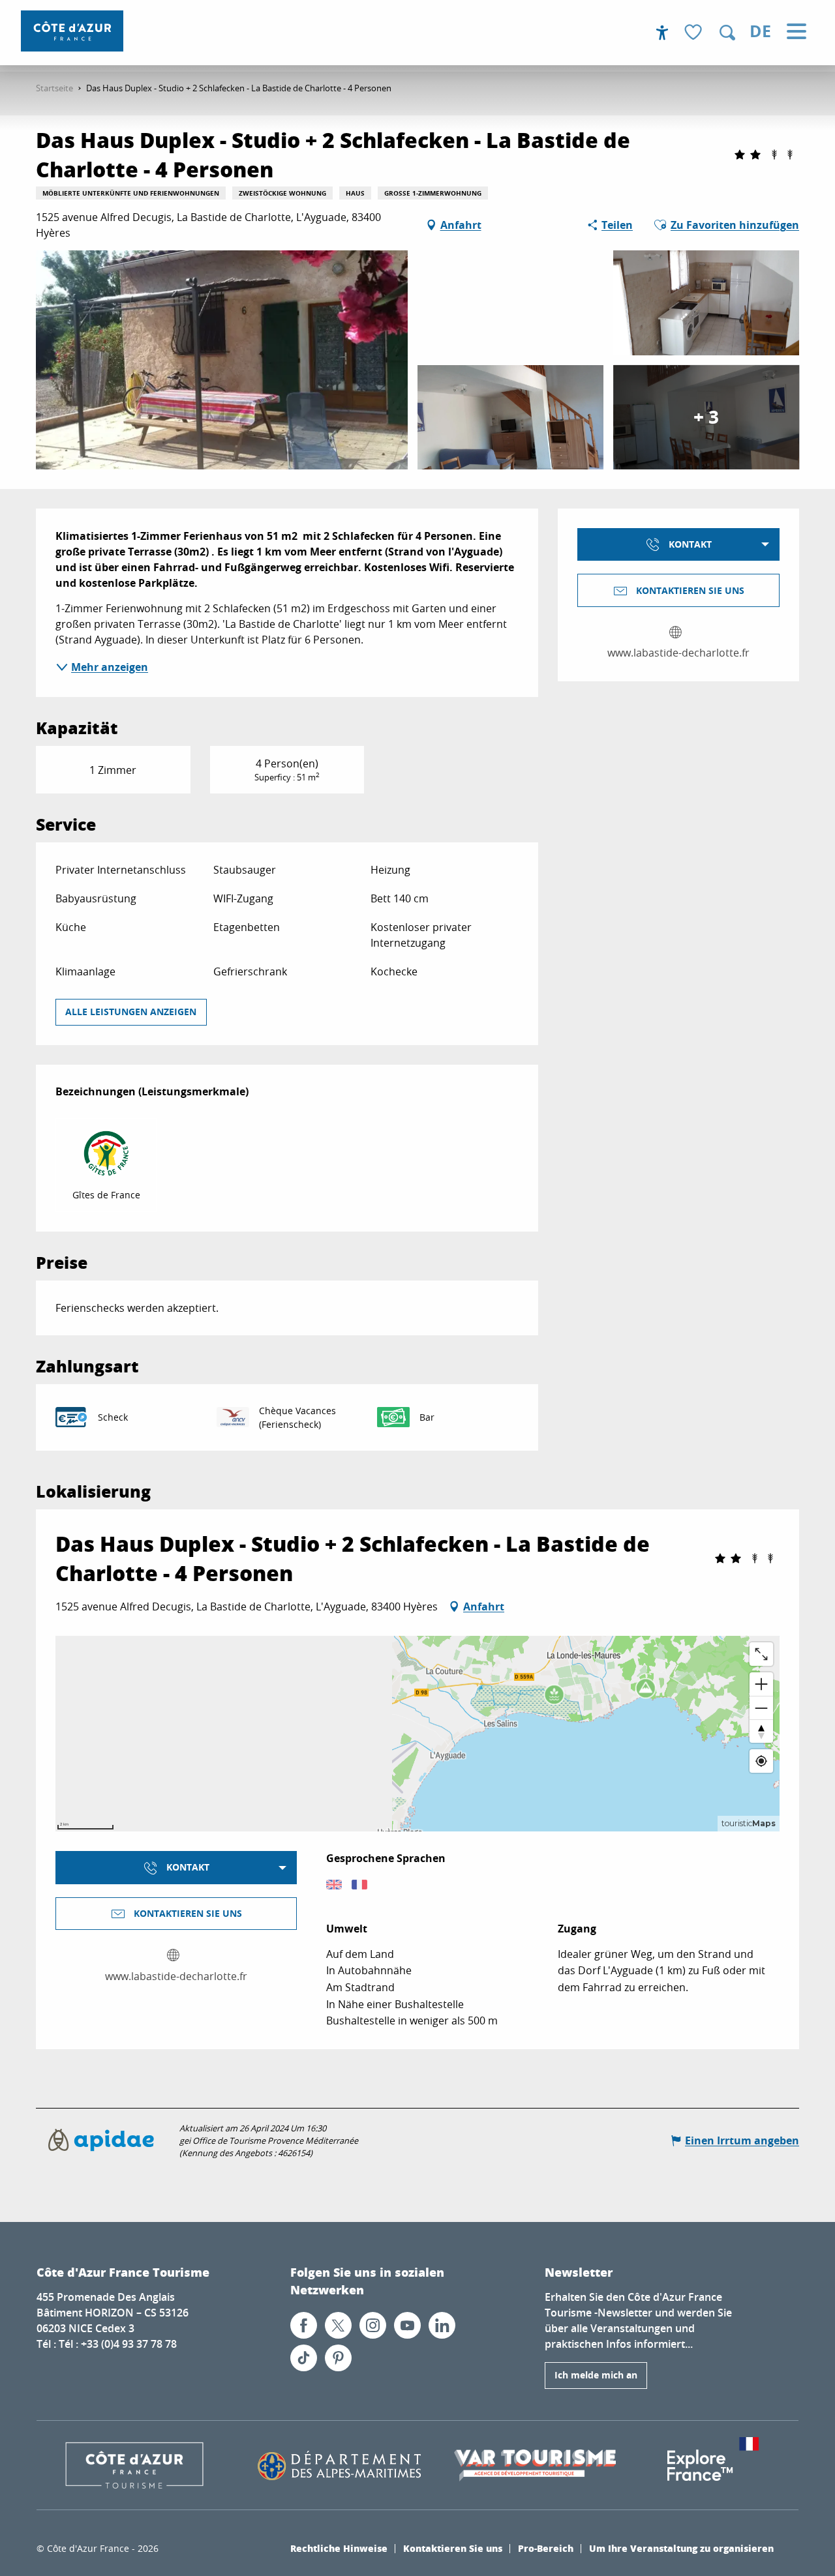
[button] (727, 33)
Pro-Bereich (546, 2548)
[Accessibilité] (662, 33)
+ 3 (706, 417)
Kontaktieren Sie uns (453, 2548)
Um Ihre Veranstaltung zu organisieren (681, 2548)
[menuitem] (72, 31)
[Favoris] (695, 33)
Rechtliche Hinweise (339, 2548)
